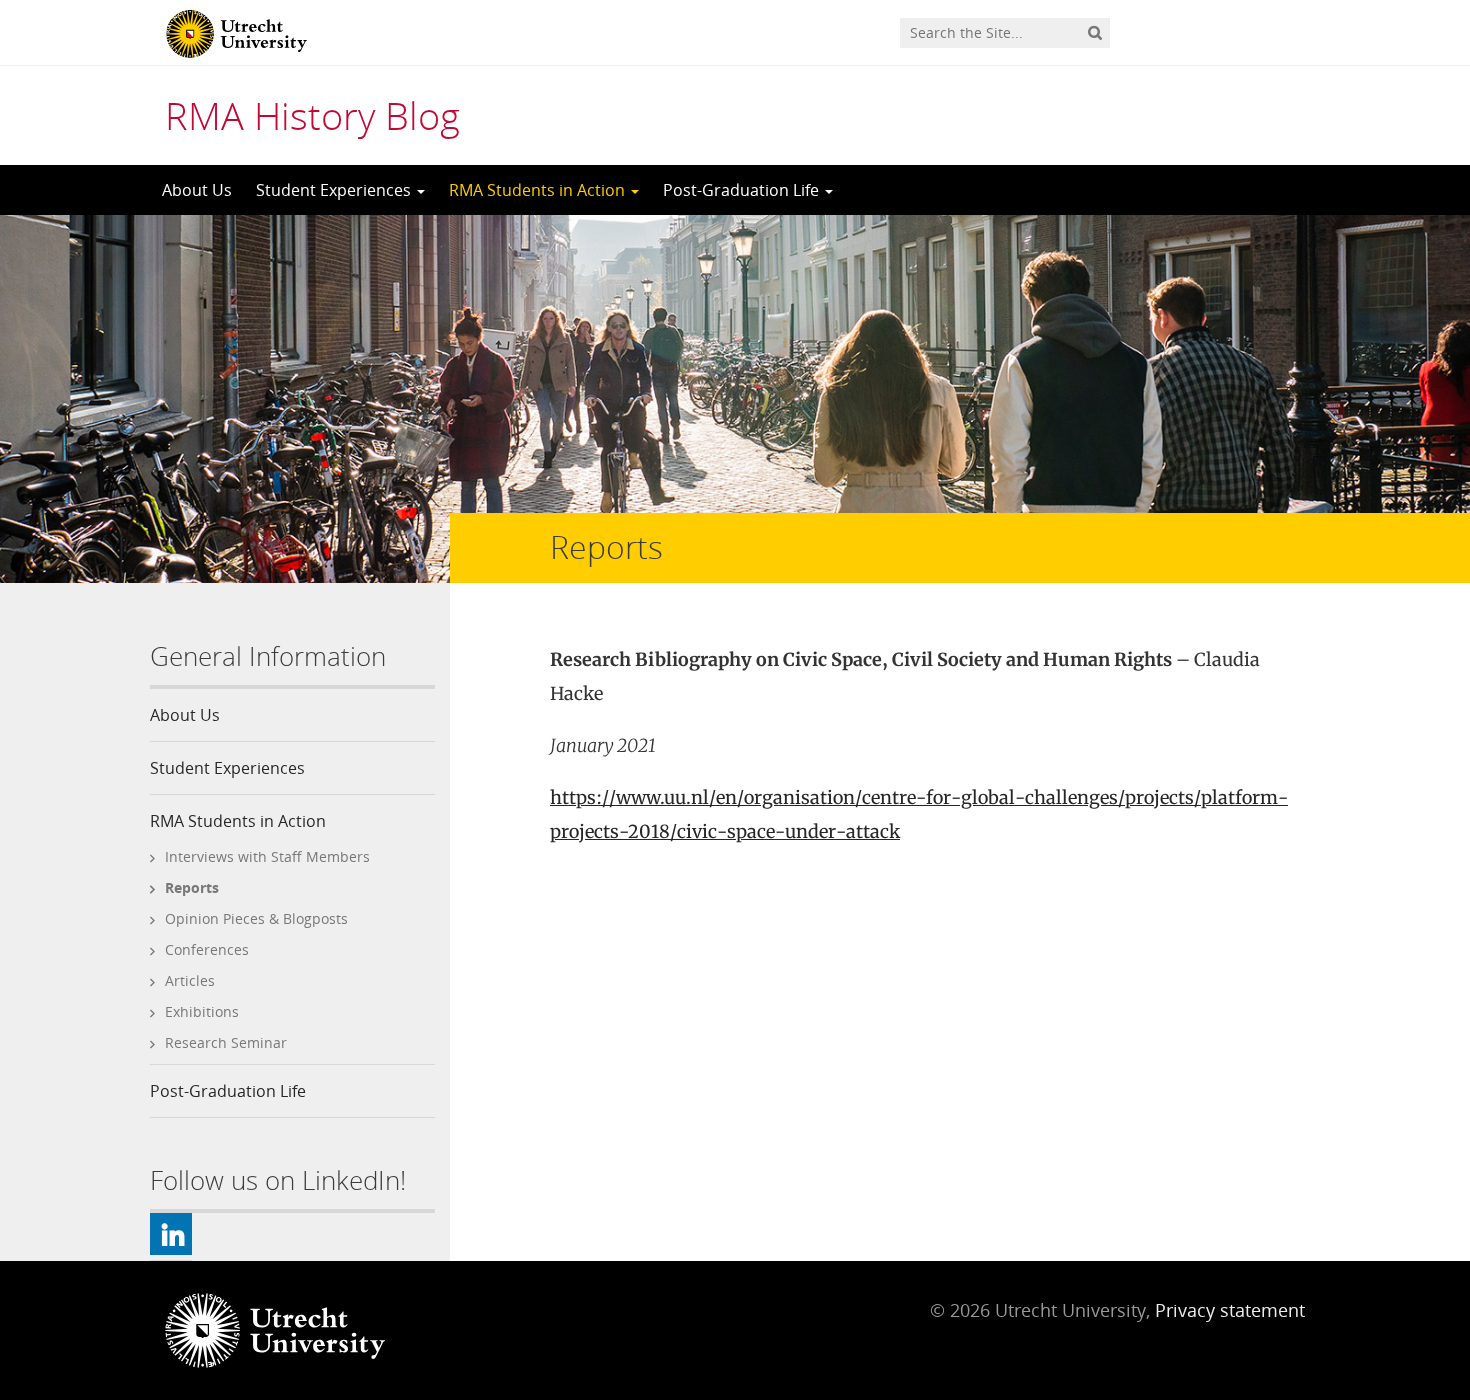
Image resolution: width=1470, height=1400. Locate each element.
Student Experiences (335, 190)
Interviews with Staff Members (267, 856)
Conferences (207, 949)
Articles (190, 980)
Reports (192, 887)
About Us (197, 190)
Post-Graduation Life (743, 190)
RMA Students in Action (539, 190)
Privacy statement (1230, 1310)
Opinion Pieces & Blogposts (256, 918)
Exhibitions (202, 1011)
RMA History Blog (312, 115)
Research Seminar (226, 1042)
